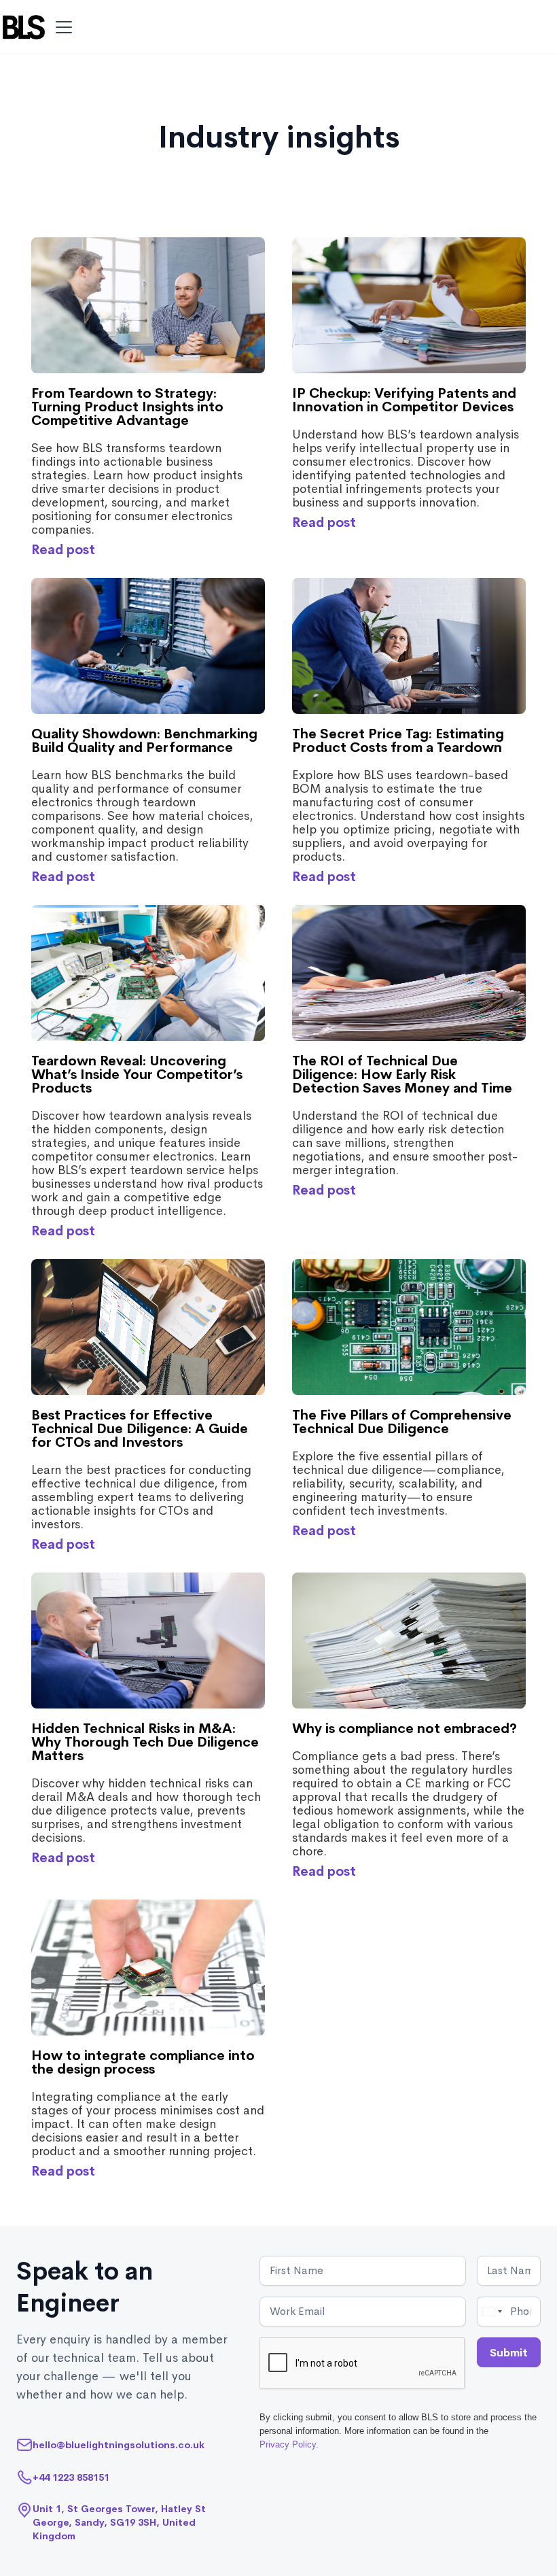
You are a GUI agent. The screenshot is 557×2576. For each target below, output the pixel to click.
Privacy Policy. (289, 2444)
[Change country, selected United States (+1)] (492, 2312)
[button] (61, 27)
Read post (63, 550)
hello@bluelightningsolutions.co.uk (119, 2445)
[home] (24, 27)
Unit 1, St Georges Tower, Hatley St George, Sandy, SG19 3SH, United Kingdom (119, 2522)
